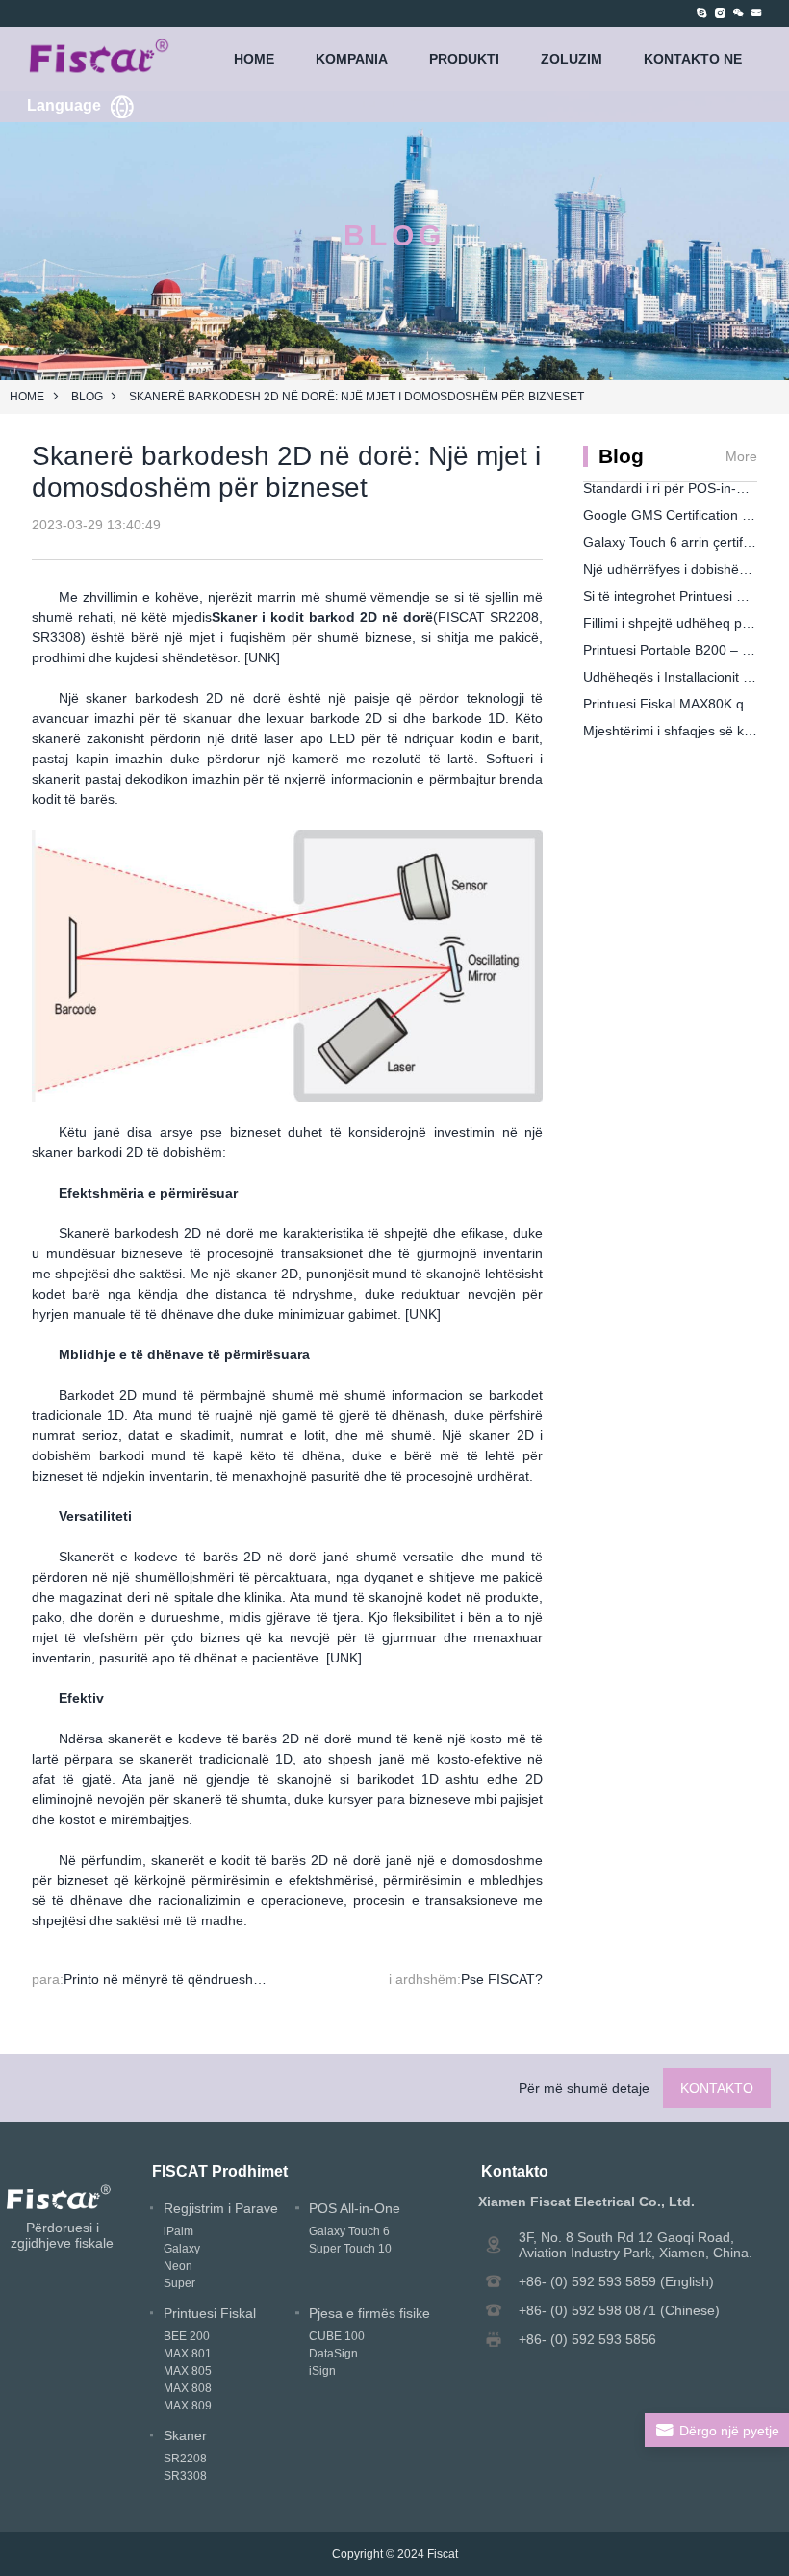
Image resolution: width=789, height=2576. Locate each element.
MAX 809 (188, 2406)
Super (179, 2283)
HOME (254, 59)
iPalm (178, 2231)
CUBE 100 (337, 2336)
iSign (322, 2371)
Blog (87, 397)
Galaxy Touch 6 (349, 2231)
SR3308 (185, 2476)
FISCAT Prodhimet (220, 2171)
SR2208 (185, 2459)
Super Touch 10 (350, 2249)
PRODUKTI (464, 59)
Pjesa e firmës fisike (369, 2313)
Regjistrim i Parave (221, 2208)
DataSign (333, 2354)
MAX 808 (188, 2388)
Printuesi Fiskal (210, 2313)
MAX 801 (188, 2354)
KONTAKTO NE (693, 59)
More (741, 456)
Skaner (185, 2435)
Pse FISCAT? (502, 1979)
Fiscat (443, 2554)
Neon (178, 2266)
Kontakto (717, 2088)
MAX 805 (188, 2371)
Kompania (352, 59)
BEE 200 (187, 2336)
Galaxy (182, 2249)
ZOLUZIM (572, 59)
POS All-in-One (355, 2208)
